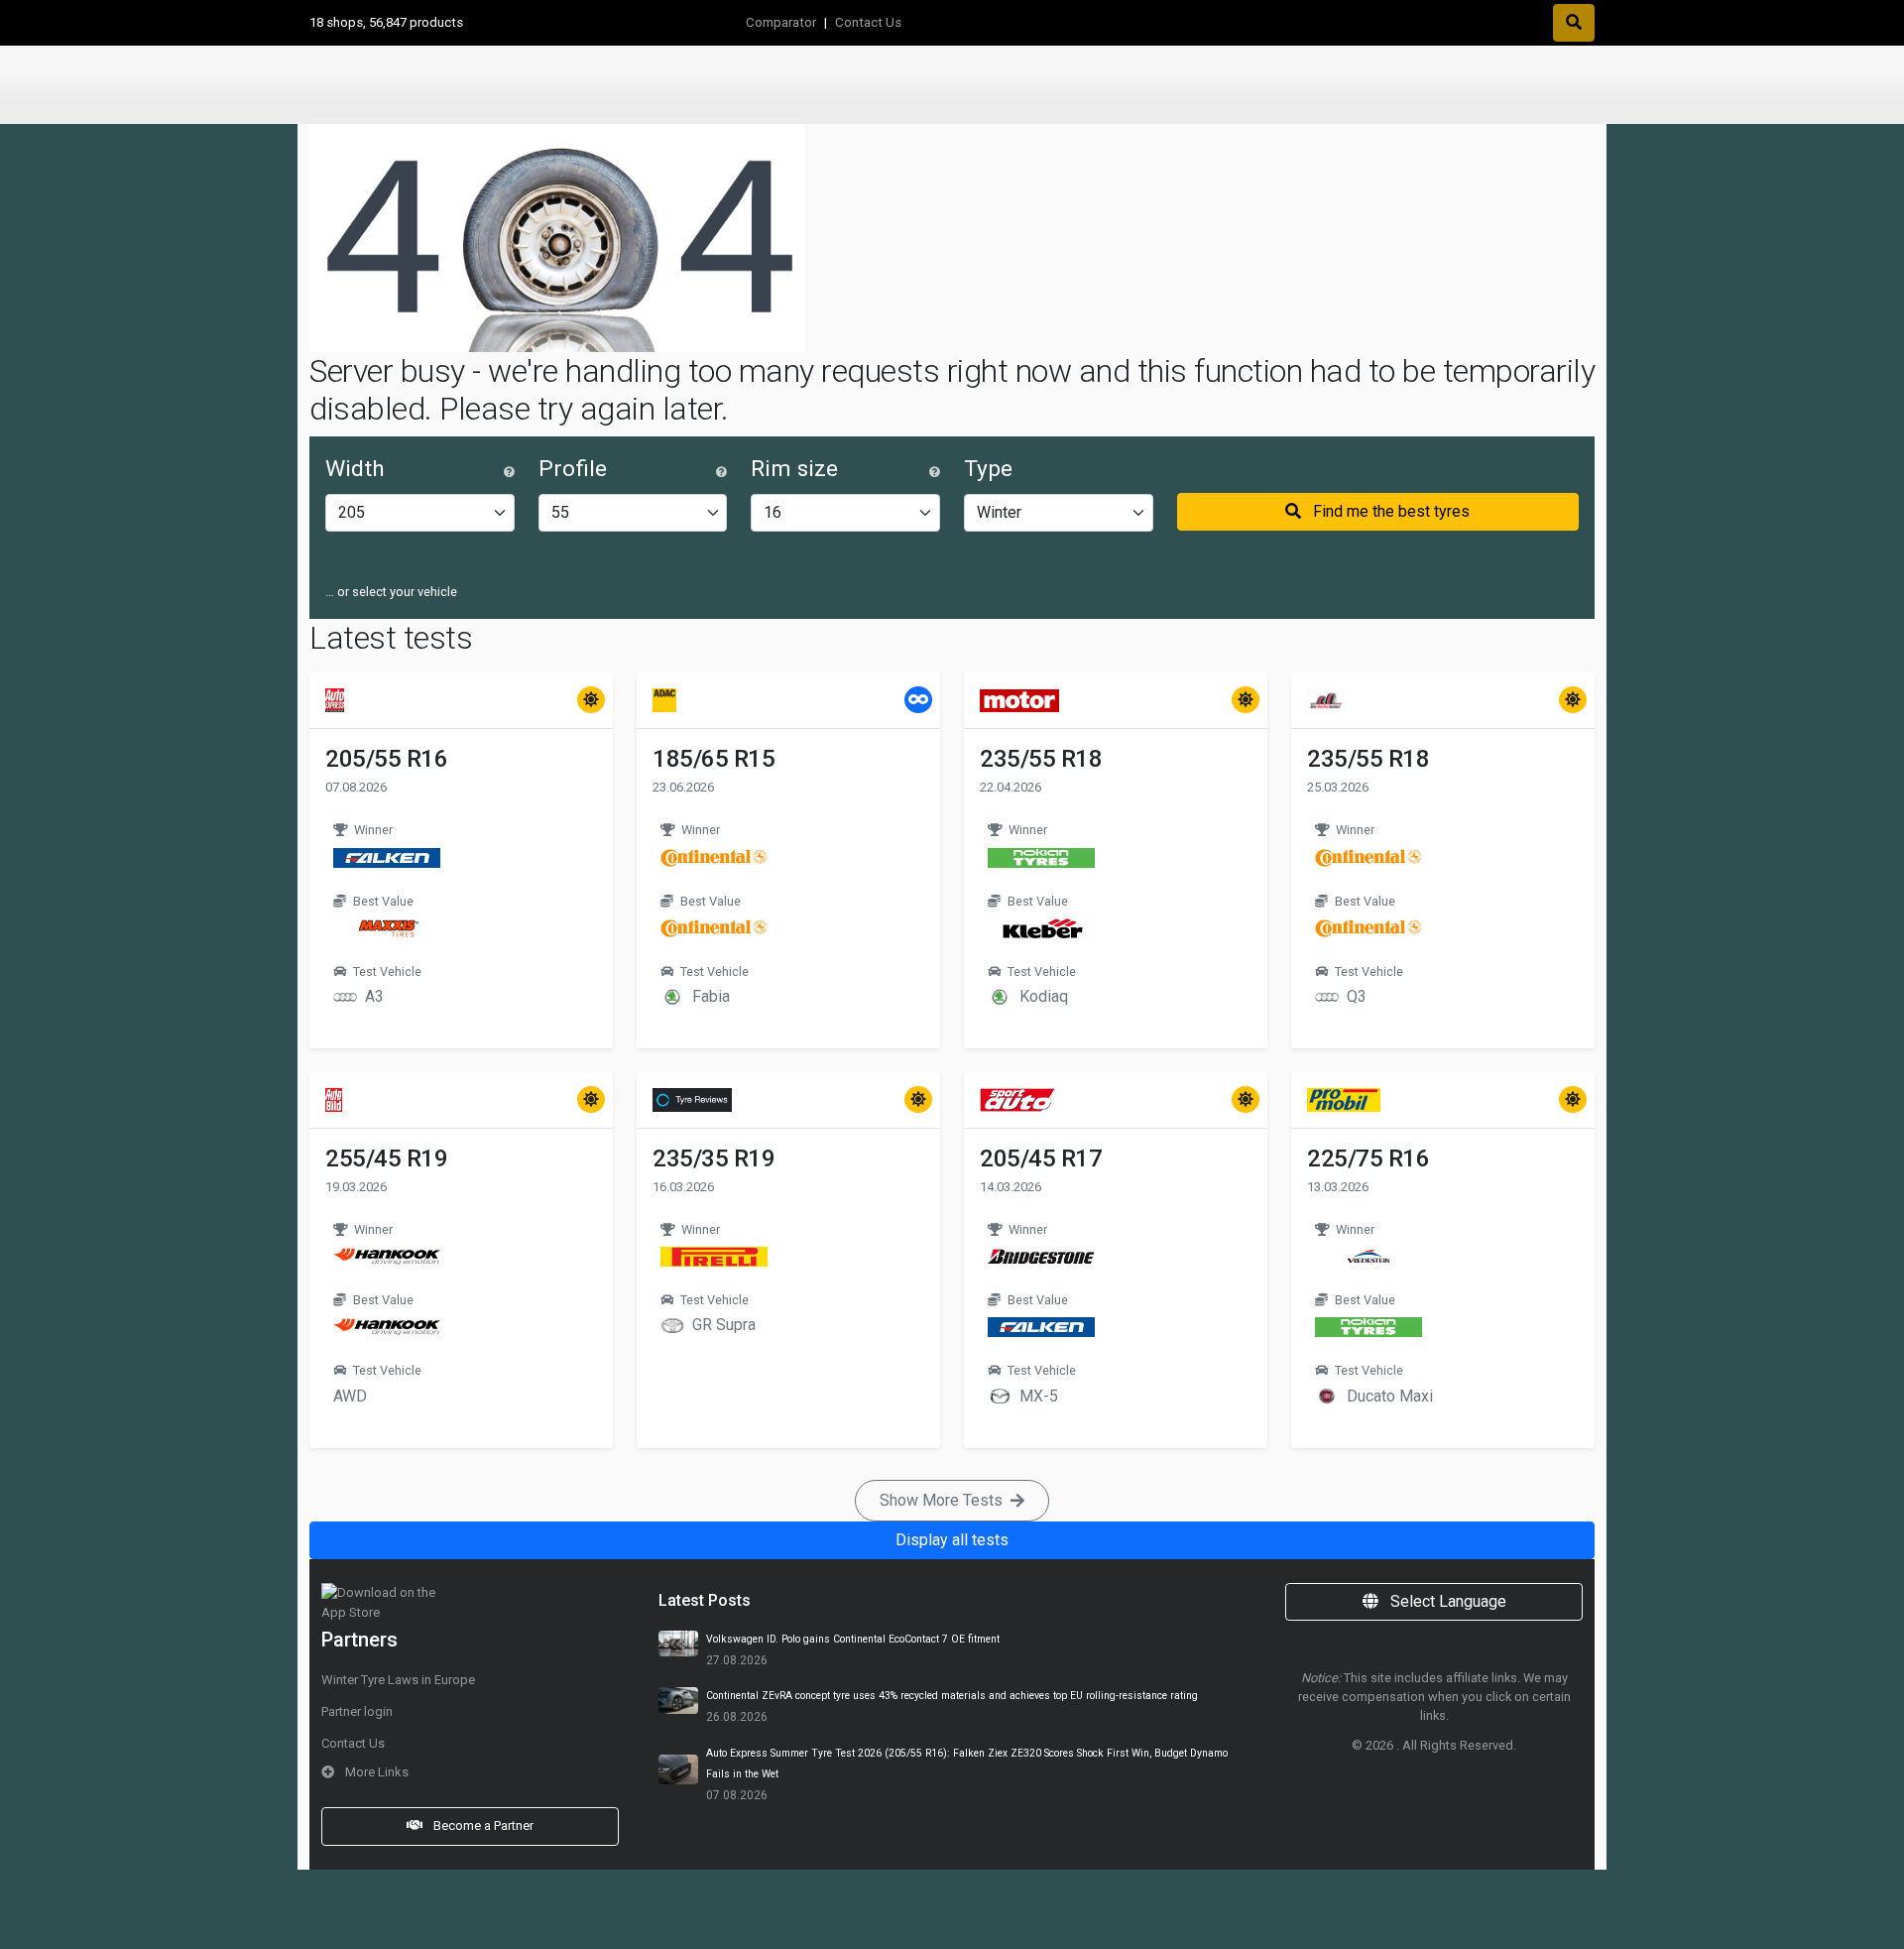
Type (988, 469)
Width (355, 469)
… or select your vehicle (391, 592)
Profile (573, 469)
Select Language (1446, 1601)
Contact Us (868, 22)
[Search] (1574, 23)
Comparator (781, 22)
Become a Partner (482, 1826)
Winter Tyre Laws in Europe (398, 1680)
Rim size (794, 469)
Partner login (357, 1711)
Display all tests (952, 1540)
